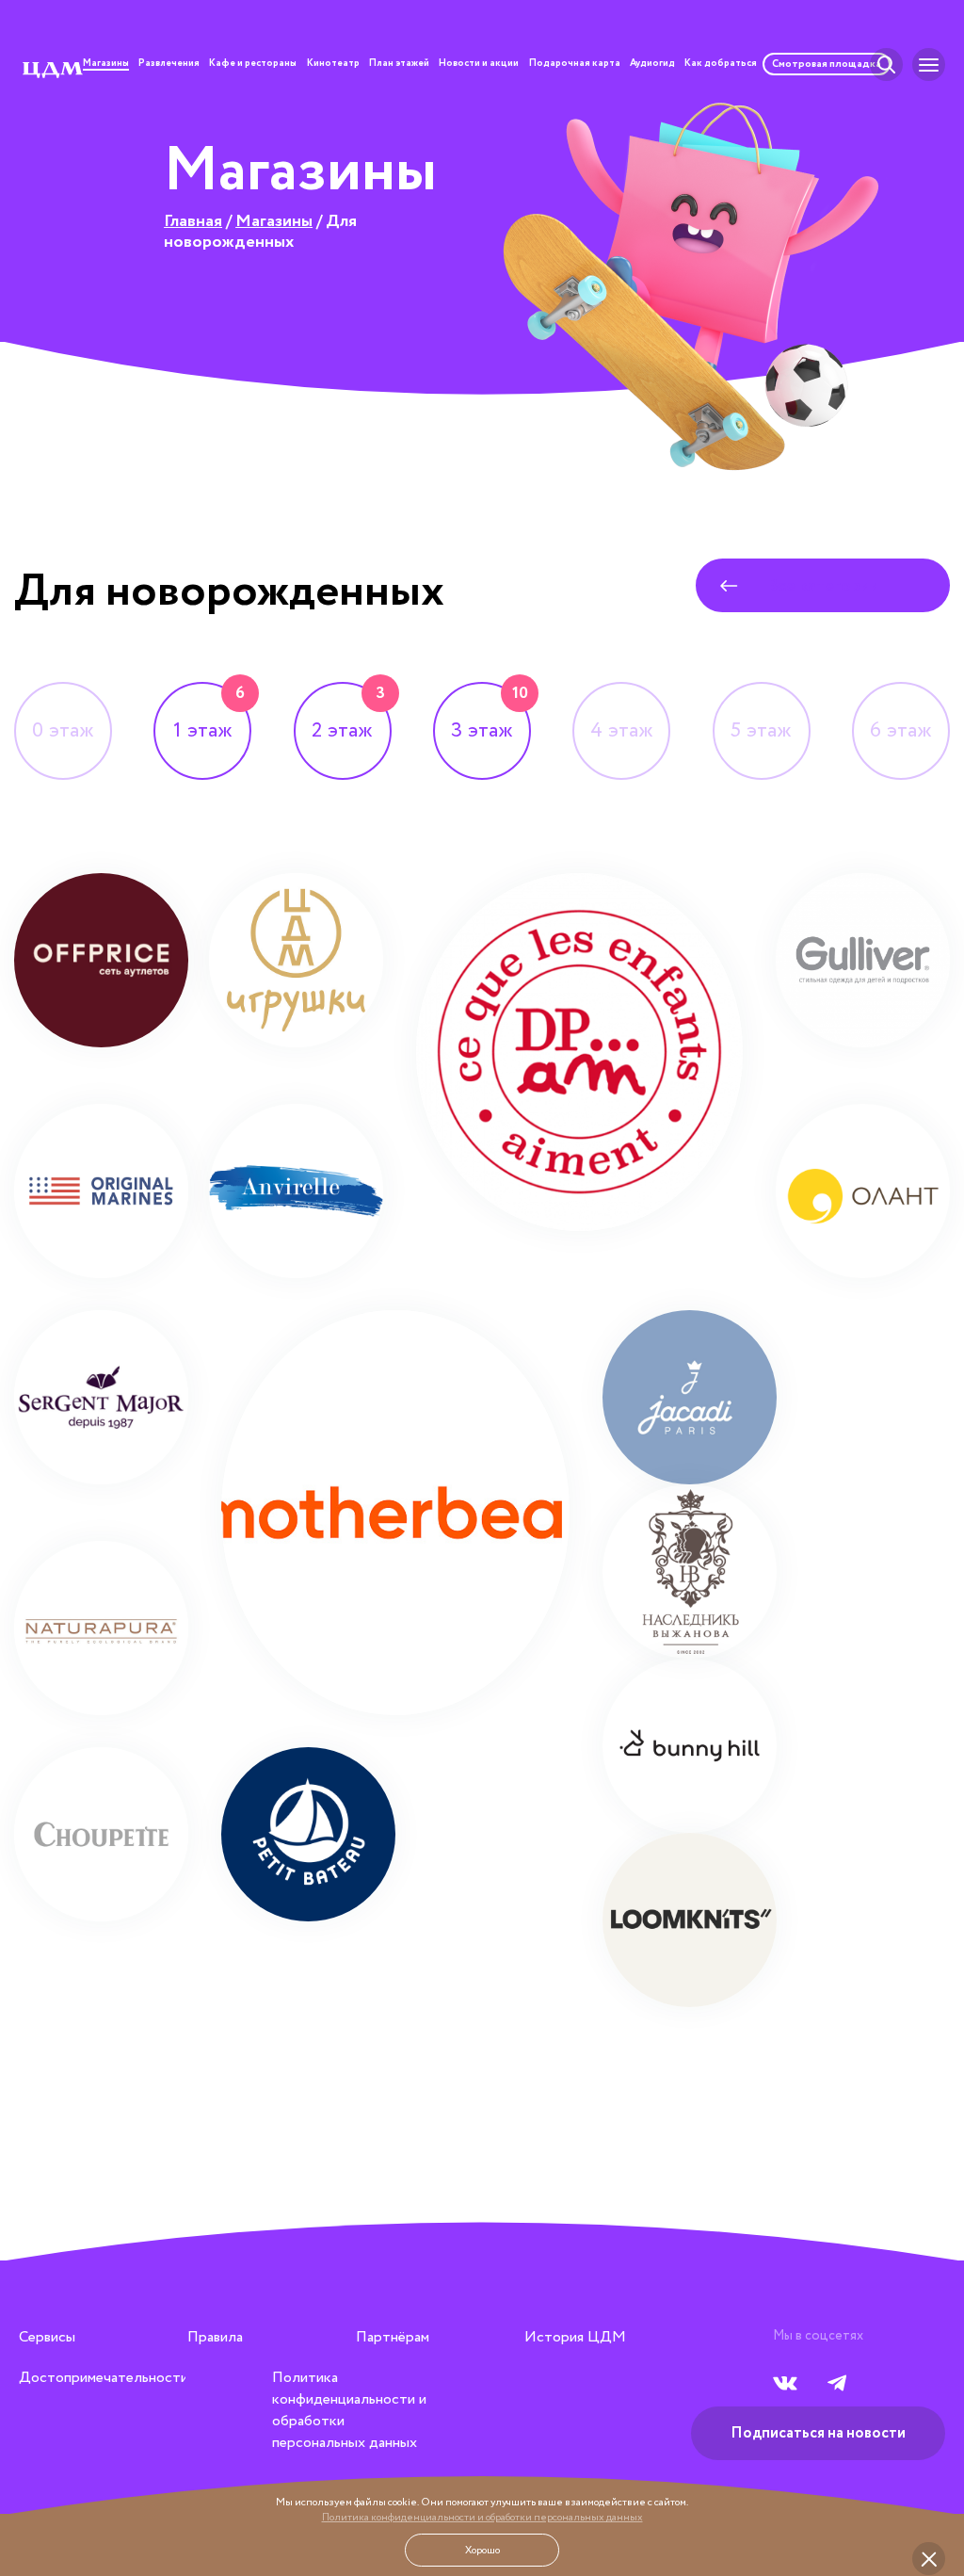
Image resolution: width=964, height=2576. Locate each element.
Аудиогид (652, 65)
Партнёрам (393, 2337)
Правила (215, 2337)
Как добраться (721, 65)
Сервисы (47, 2337)
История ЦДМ (575, 2337)
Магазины (106, 65)
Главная (193, 221)
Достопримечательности (104, 2378)
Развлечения (169, 65)
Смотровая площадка (827, 64)
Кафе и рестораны (253, 65)
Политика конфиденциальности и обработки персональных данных (482, 2518)
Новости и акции (479, 65)
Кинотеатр (333, 65)
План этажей (399, 65)
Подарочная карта (575, 65)
